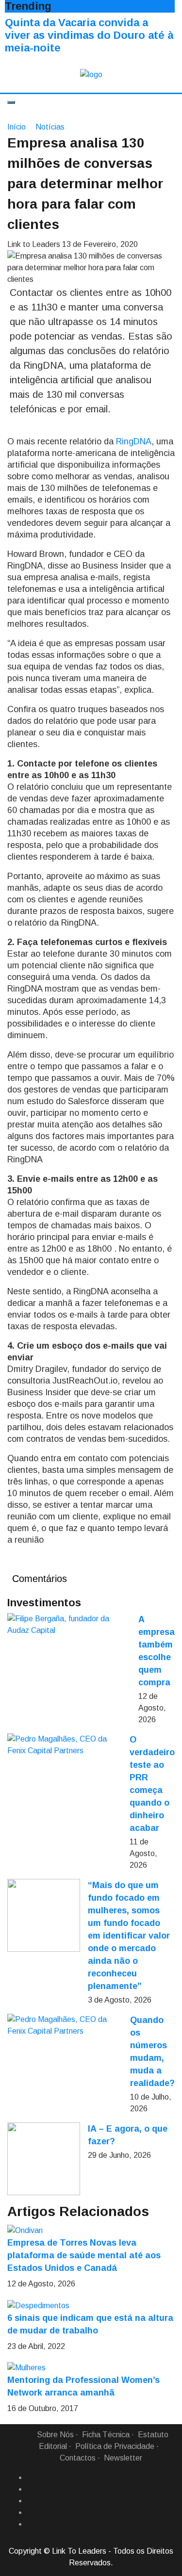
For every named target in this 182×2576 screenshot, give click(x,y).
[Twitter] (31, 2501)
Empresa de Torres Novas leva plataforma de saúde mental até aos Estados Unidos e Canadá (84, 2255)
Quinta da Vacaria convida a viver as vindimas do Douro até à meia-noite (89, 35)
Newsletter (123, 2458)
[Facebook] (31, 2478)
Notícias (50, 127)
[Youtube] (31, 2524)
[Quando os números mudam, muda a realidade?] (65, 2025)
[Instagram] (31, 2512)
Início (17, 127)
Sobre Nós (55, 2435)
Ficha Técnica (106, 2435)
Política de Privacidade (115, 2446)
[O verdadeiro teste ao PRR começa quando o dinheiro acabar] (65, 1745)
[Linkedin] (31, 2489)
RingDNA (134, 441)
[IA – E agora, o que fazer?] (44, 2159)
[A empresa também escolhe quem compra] (69, 1625)
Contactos (78, 2458)
